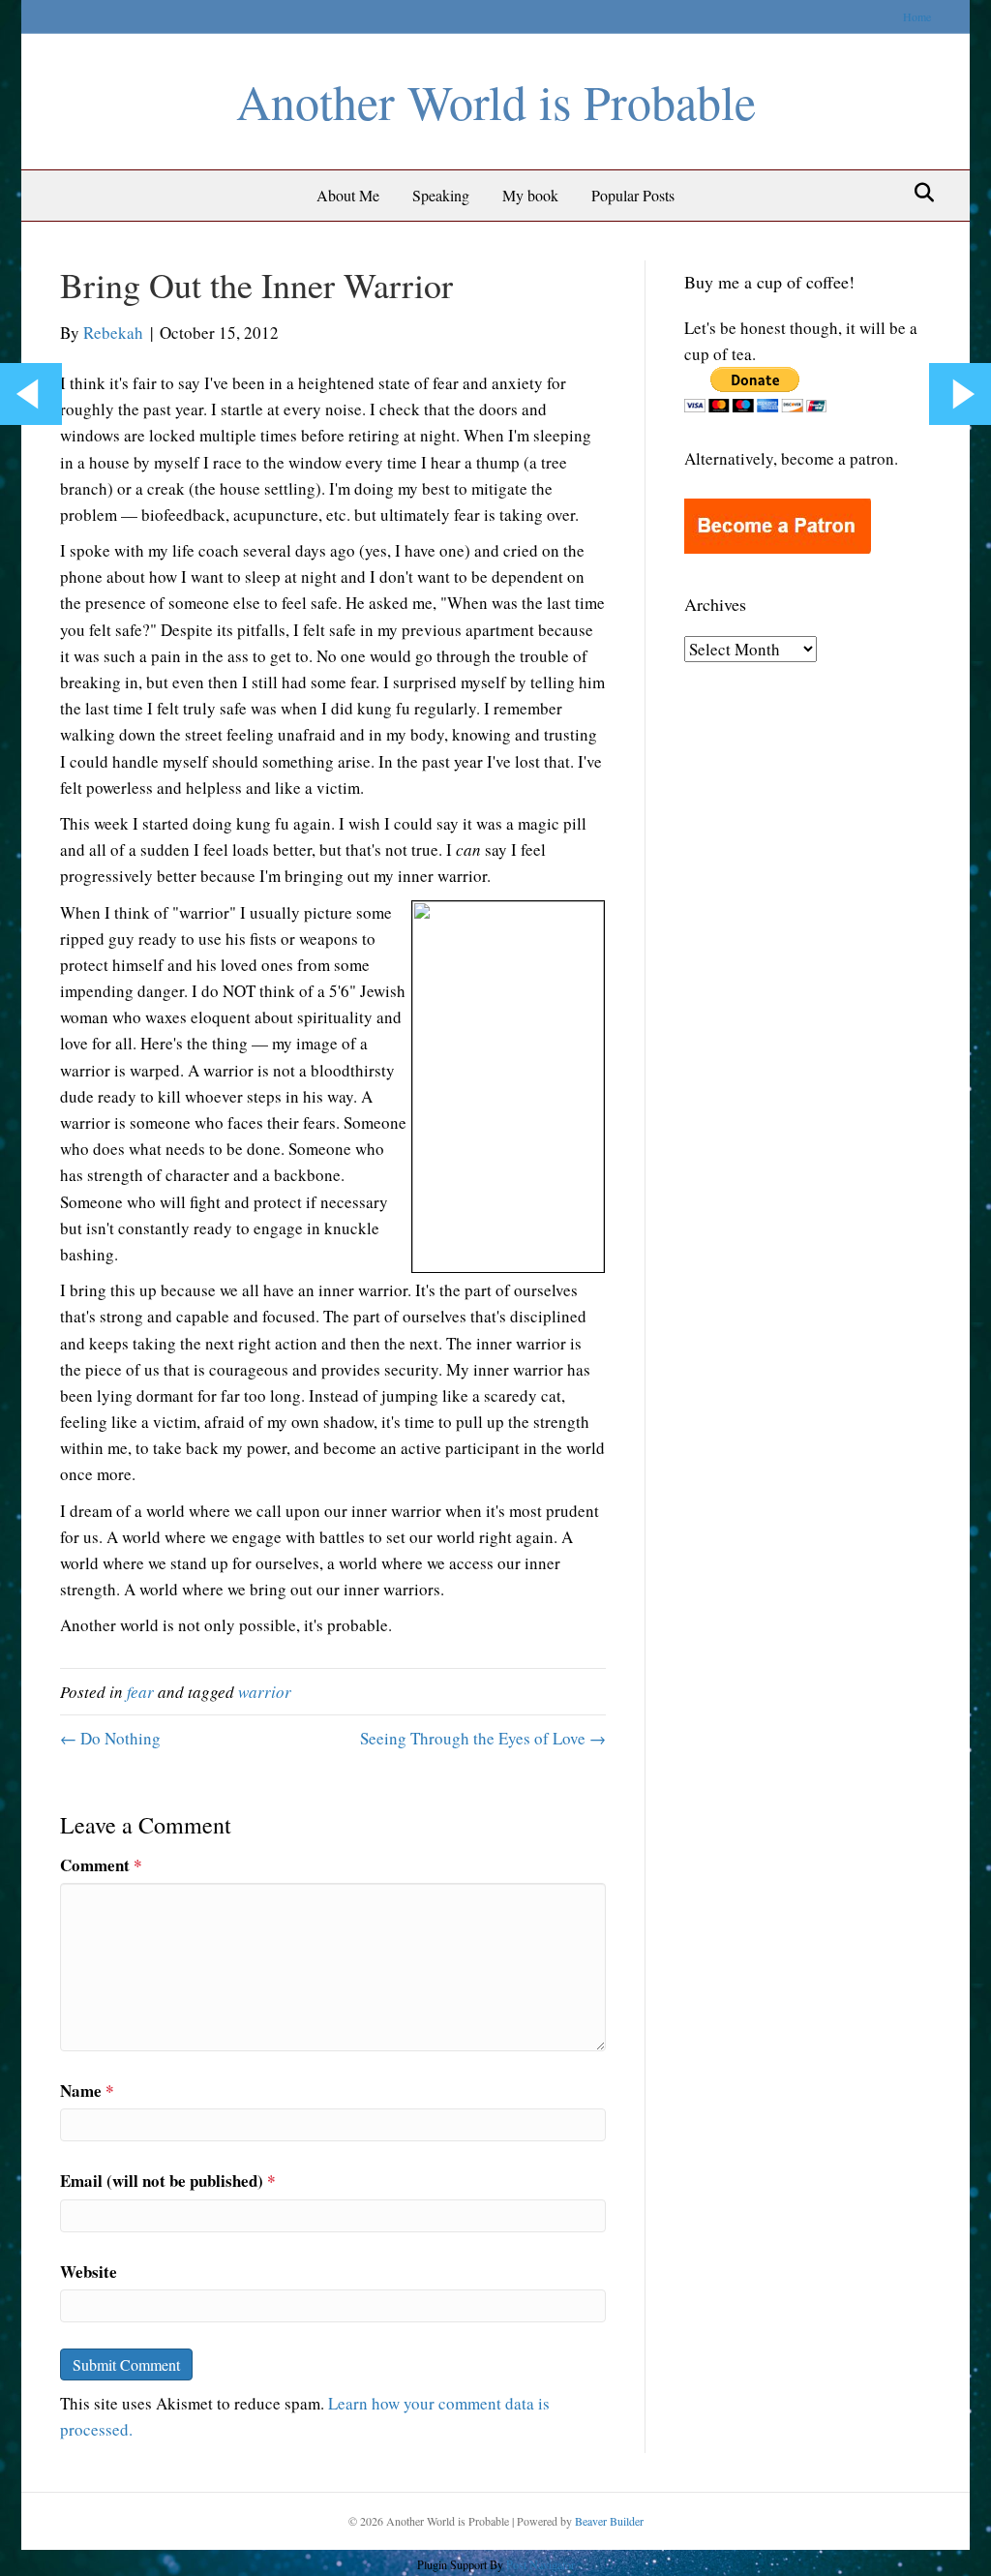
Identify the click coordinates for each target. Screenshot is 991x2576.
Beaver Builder (609, 2521)
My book (530, 195)
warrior (265, 1692)
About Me (348, 195)
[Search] (919, 193)
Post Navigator (539, 2564)
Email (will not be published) (168, 2181)
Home (917, 16)
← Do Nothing (110, 1738)
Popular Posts (633, 195)
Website (89, 2272)
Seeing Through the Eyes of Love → (483, 1738)
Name (87, 2091)
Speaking (441, 195)
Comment (101, 1865)
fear (140, 1692)
